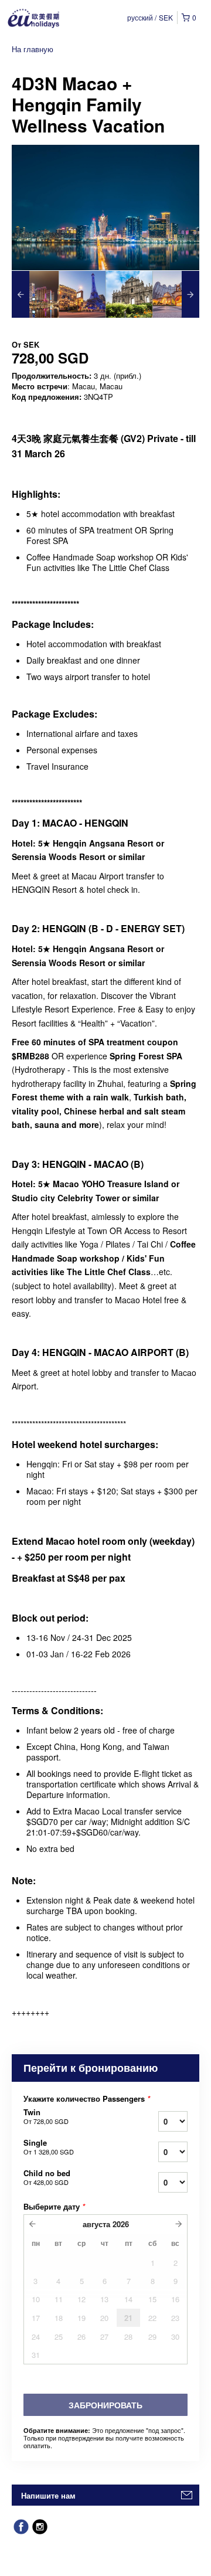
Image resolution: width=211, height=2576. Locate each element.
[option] (35, 294)
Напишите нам (48, 2495)
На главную (33, 49)
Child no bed (47, 2177)
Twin (46, 2116)
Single (49, 2147)
